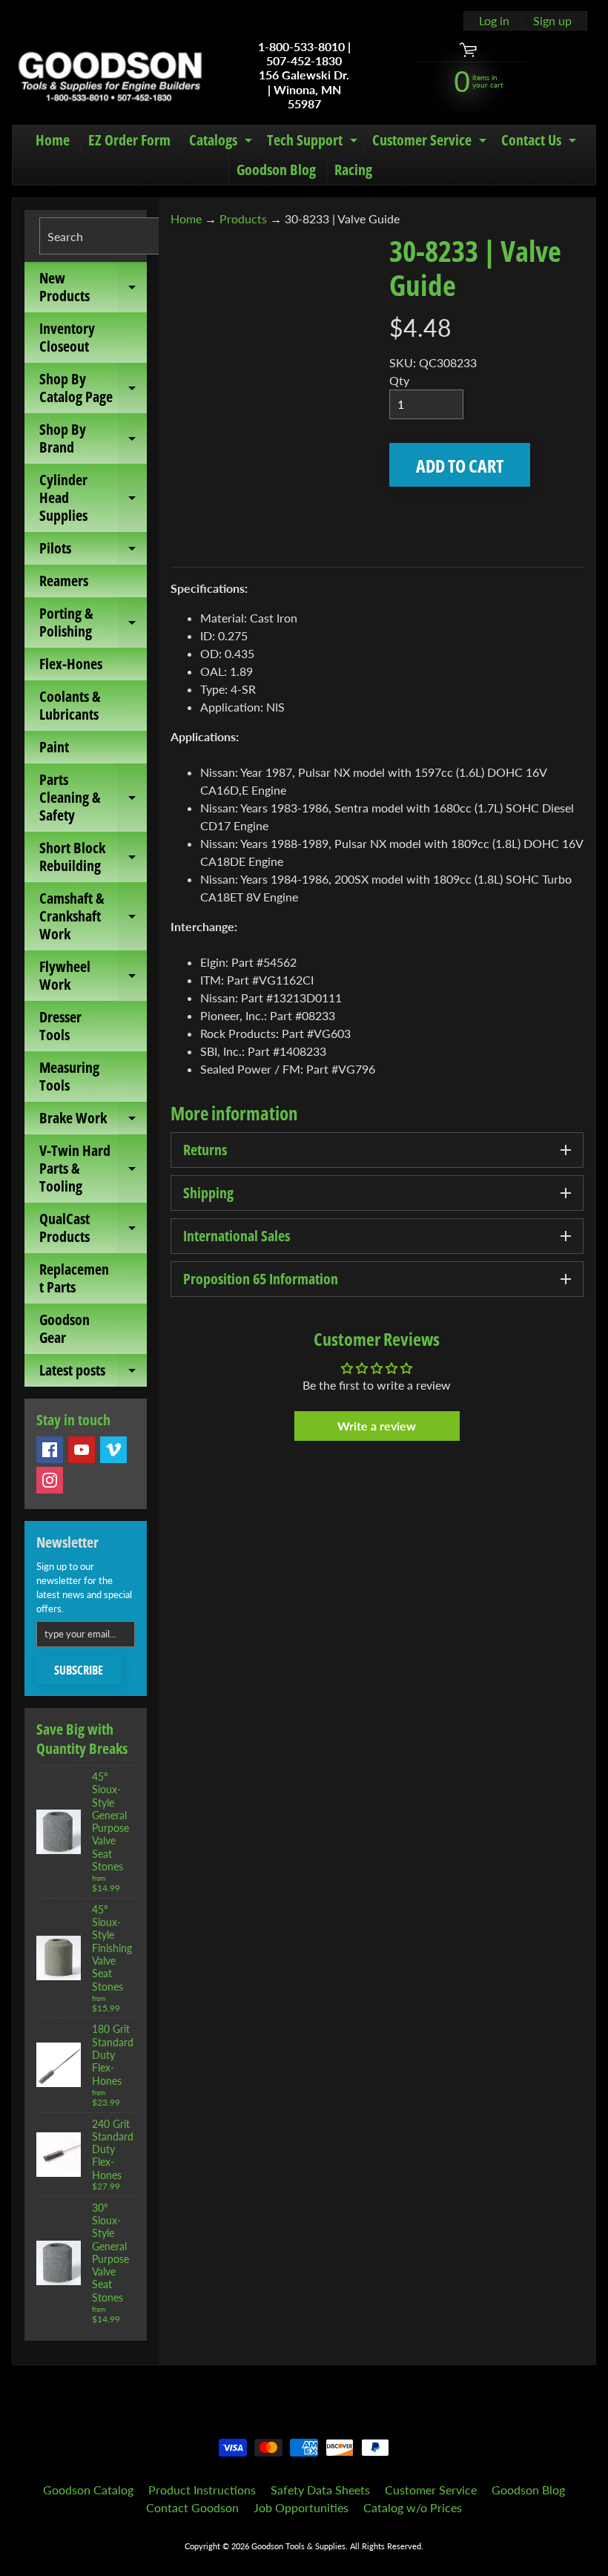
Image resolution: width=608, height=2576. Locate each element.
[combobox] (122, 236)
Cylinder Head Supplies (93, 497)
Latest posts (93, 1373)
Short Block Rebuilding (93, 858)
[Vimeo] (113, 1450)
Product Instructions (202, 2490)
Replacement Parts (74, 1278)
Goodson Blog (276, 170)
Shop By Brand (93, 439)
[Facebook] (50, 1450)
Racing (353, 170)
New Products (93, 288)
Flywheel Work (93, 976)
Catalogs (222, 142)
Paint (54, 747)
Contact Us (541, 142)
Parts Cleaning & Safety (93, 797)
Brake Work (93, 1121)
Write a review (377, 1426)
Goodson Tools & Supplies (298, 2546)
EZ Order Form (129, 140)
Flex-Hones (71, 664)
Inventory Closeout (67, 337)
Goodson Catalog (88, 2490)
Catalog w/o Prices (413, 2507)
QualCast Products (93, 1229)
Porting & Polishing (93, 623)
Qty (399, 380)
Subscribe (79, 1670)
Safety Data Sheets (320, 2490)
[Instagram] (50, 1480)
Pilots (93, 551)
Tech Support (314, 142)
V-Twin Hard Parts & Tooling (93, 1168)
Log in (494, 21)
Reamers (64, 581)
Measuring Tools (69, 1076)
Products (243, 218)
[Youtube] (82, 1450)
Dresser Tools (60, 1026)
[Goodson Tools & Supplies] (110, 75)
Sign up (552, 21)
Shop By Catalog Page (93, 389)
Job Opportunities (301, 2507)
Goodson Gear (65, 1328)
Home (53, 140)
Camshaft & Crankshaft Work (93, 916)
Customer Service (431, 142)
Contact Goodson (192, 2507)
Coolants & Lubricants (70, 705)
